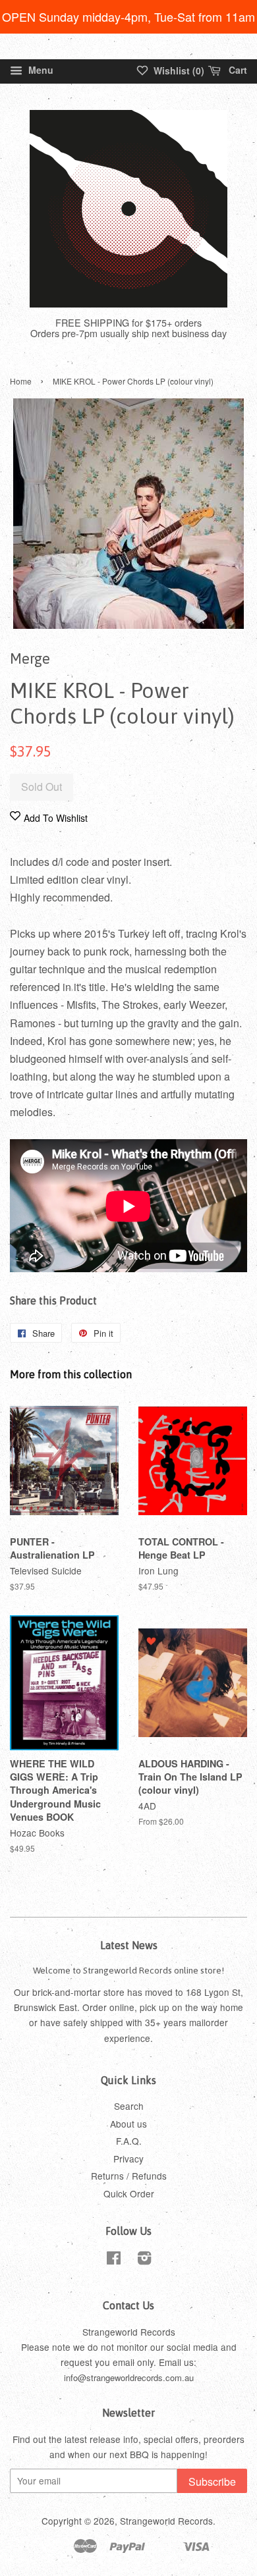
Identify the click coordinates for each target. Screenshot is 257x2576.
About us (128, 2124)
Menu (40, 70)
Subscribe (212, 2482)
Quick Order (129, 2193)
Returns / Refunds (129, 2176)
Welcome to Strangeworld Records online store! (128, 1970)
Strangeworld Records (166, 2521)
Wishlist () (178, 70)
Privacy (128, 2159)
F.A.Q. (129, 2141)
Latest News (129, 1945)
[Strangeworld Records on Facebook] (114, 2260)
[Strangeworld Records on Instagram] (144, 2260)
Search (129, 2106)
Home (21, 381)
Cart (237, 70)
